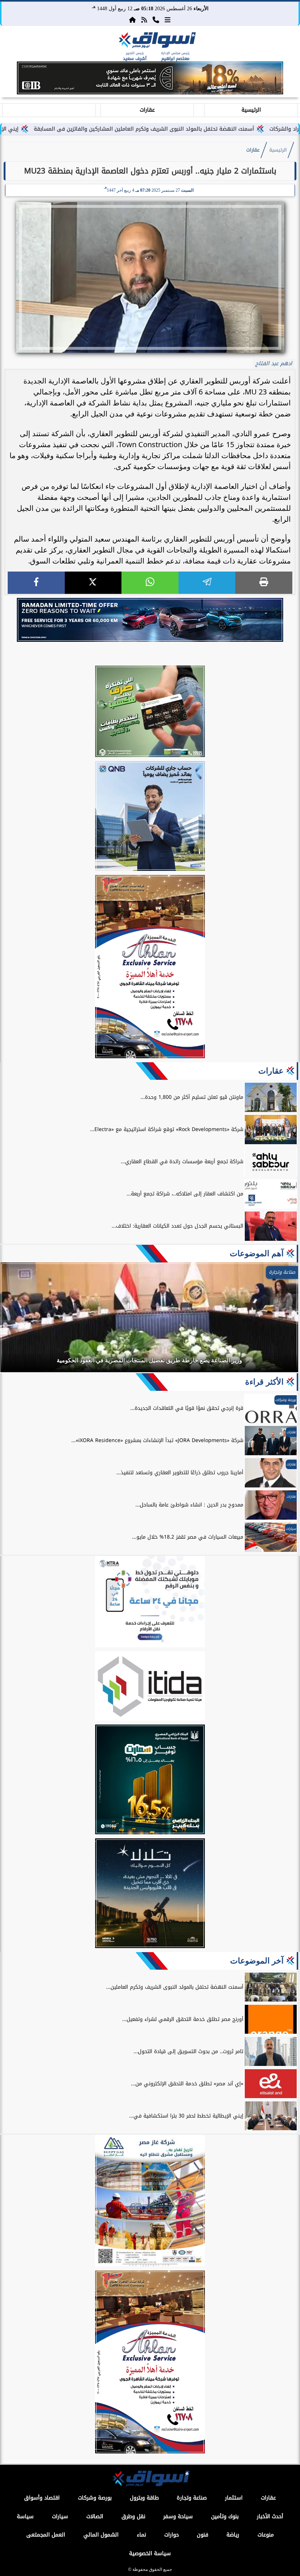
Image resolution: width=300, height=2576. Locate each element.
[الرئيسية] (132, 20)
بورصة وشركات (95, 2498)
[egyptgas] (150, 2202)
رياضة (233, 2535)
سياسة (25, 2517)
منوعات (266, 2535)
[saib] (150, 1894)
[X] (93, 583)
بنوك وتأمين (225, 2517)
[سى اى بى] (150, 92)
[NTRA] (150, 1603)
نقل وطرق (133, 2517)
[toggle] (49, 109)
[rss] (144, 20)
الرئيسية (251, 110)
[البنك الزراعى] (150, 1781)
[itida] (150, 1687)
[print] (264, 583)
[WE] (150, 620)
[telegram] (207, 583)
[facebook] (36, 583)
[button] (9, 79)
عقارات (147, 110)
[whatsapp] (150, 583)
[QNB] (150, 817)
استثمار (234, 2498)
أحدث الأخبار (270, 2517)
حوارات (172, 2535)
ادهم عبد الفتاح (274, 364)
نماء (141, 2535)
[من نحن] (156, 20)
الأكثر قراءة (264, 1382)
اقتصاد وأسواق (42, 2498)
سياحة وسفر (178, 2517)
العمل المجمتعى (46, 2535)
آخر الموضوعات (257, 1961)
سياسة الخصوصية (150, 2553)
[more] (168, 20)
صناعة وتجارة (192, 2498)
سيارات (60, 2517)
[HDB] (150, 712)
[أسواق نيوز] (156, 41)
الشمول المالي (101, 2535)
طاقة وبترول (144, 2498)
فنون (202, 2535)
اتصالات (95, 2517)
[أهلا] (150, 968)
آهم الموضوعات (257, 1253)
